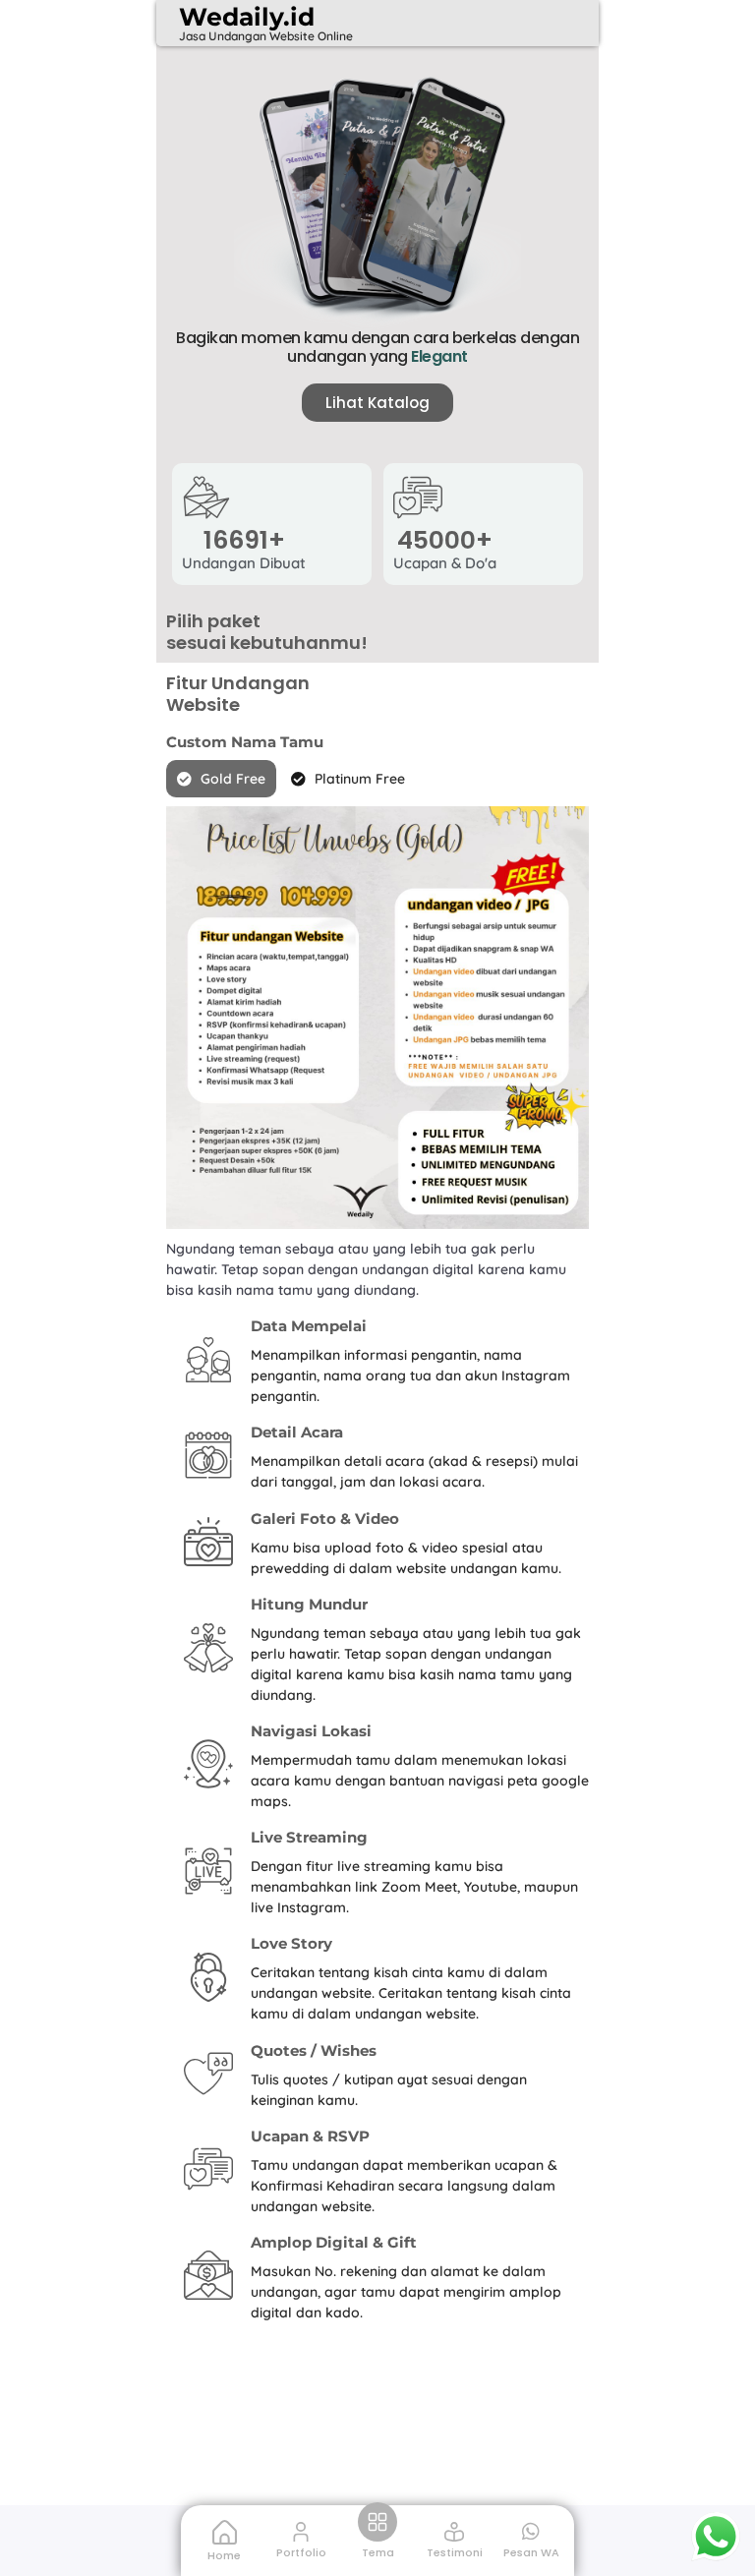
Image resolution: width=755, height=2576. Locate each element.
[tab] (221, 779)
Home (224, 2555)
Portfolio (301, 2552)
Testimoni (455, 2552)
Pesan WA (531, 2552)
